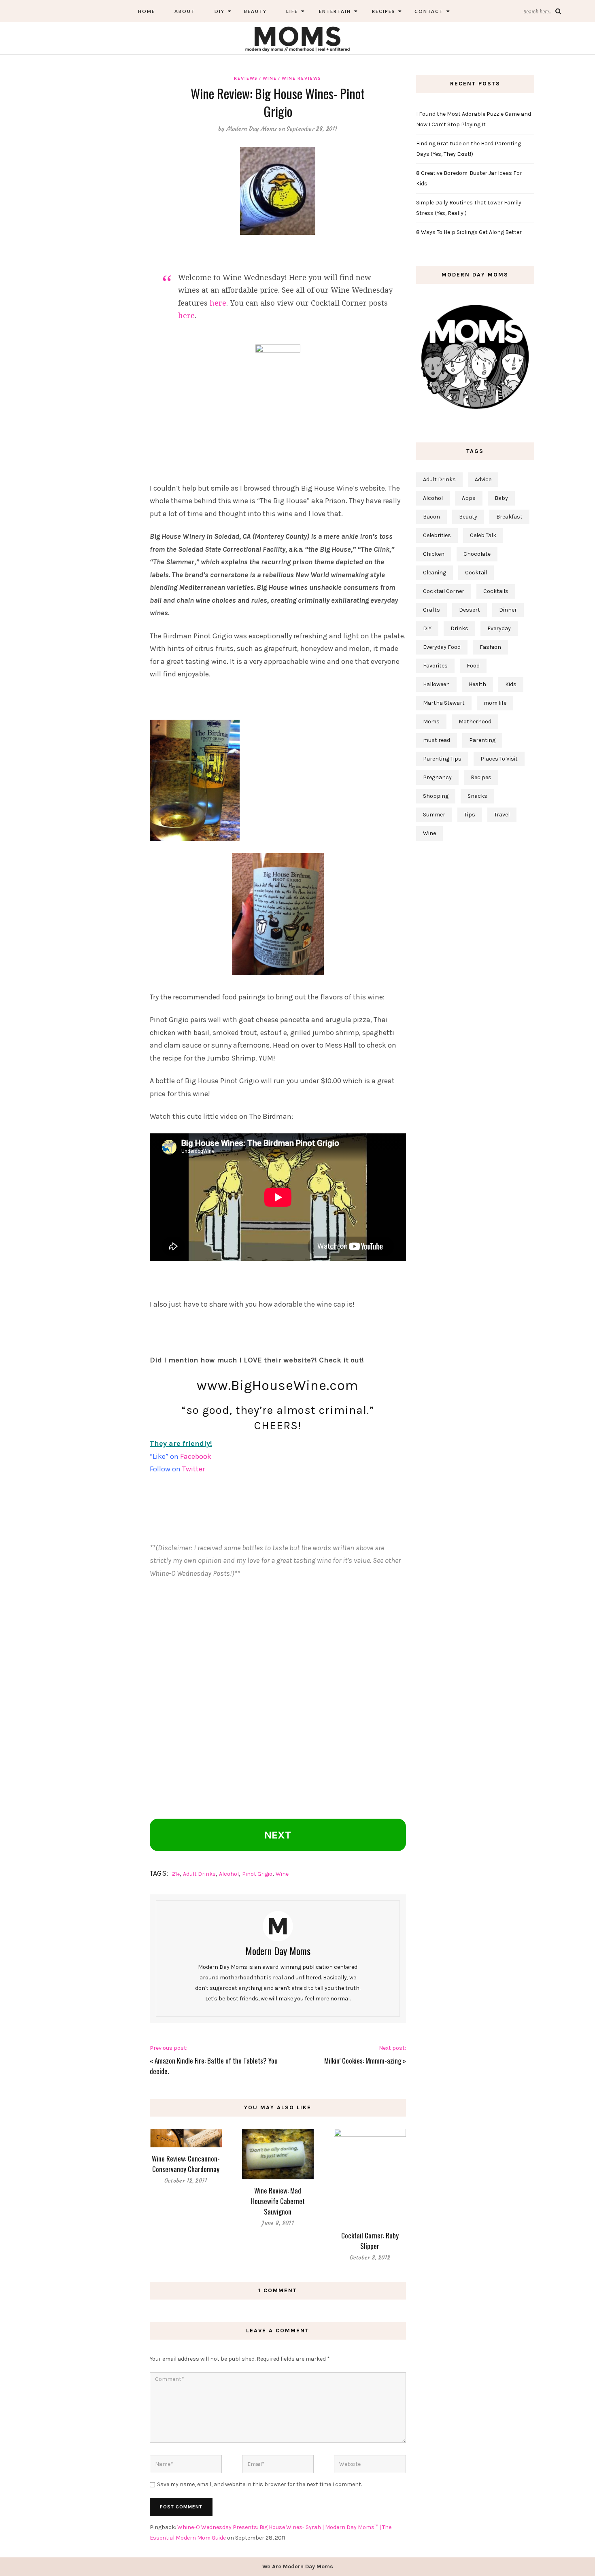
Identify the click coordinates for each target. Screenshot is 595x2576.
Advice (483, 479)
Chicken (434, 554)
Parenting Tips (442, 759)
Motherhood (475, 722)
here (218, 303)
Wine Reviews (302, 78)
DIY (220, 11)
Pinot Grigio (257, 1874)
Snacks (477, 796)
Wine (270, 78)
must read (437, 740)
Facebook (196, 1456)
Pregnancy (437, 777)
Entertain (334, 11)
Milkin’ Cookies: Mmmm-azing (363, 2061)
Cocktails (496, 591)
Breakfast (509, 517)
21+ (176, 1874)
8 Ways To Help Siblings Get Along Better (469, 232)
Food (473, 666)
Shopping (436, 796)
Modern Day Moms (252, 129)
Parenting (482, 740)
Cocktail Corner (444, 591)
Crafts (431, 610)
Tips (470, 815)
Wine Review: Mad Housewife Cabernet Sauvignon (278, 2201)
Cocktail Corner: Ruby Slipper (370, 2241)
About (185, 11)
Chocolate (477, 554)
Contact (429, 11)
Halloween (436, 684)
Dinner (508, 610)
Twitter (193, 1469)
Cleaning (435, 573)
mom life (495, 703)
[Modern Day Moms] (297, 38)
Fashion (490, 647)
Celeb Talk (483, 535)
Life (292, 11)
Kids (511, 684)
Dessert (470, 610)
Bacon (431, 517)
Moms (431, 722)
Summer (434, 815)
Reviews (246, 78)
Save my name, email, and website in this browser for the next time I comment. (259, 2484)
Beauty (255, 11)
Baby (501, 498)
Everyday (499, 628)
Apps (469, 498)
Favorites (435, 666)
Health (477, 684)
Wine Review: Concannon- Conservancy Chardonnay (186, 2164)
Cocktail (476, 573)
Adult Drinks (199, 1874)
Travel (502, 815)
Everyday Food (442, 647)
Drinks (459, 628)
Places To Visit (499, 759)
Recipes (383, 11)
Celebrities (437, 535)
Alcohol (229, 1874)
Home (147, 11)
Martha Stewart (444, 703)
